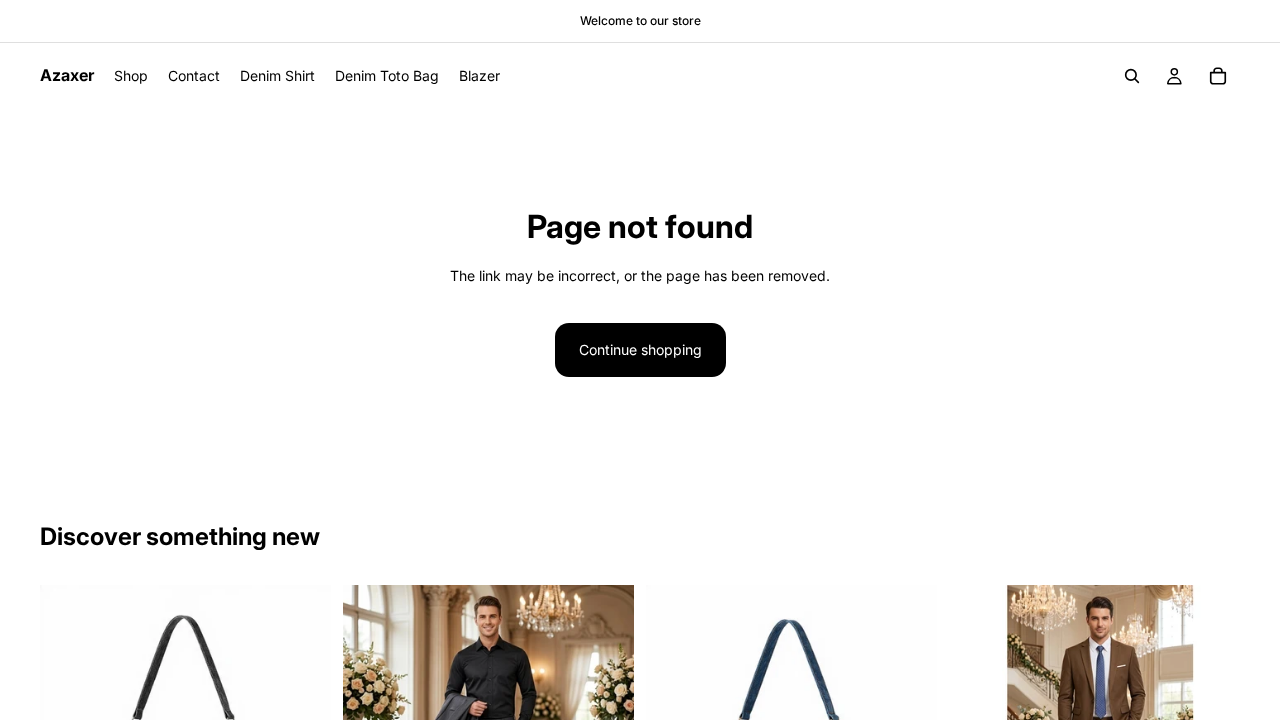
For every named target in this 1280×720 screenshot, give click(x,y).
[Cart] (1218, 76)
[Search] (1132, 76)
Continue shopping (640, 349)
